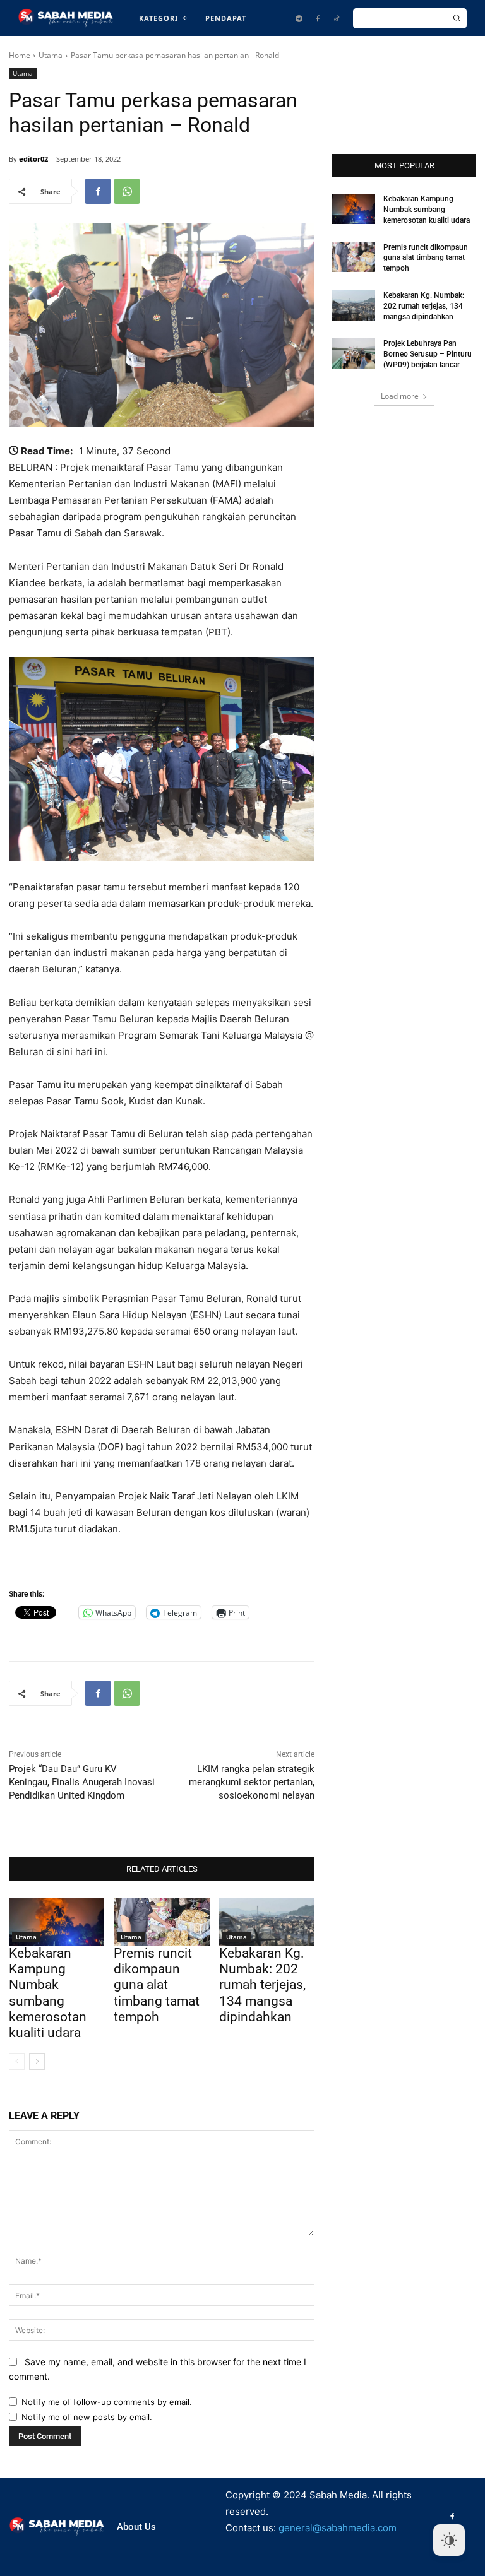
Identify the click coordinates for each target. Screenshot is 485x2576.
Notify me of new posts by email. (87, 2417)
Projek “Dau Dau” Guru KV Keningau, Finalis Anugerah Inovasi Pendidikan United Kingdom (82, 1782)
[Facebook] (318, 18)
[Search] (457, 18)
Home (20, 55)
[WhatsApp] (127, 191)
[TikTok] (337, 18)
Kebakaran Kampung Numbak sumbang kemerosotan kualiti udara (48, 1993)
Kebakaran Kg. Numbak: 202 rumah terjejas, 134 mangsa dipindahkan (262, 1985)
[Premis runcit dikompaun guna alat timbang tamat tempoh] (161, 1922)
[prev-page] (17, 2062)
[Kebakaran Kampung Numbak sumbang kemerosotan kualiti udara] (57, 1922)
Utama (51, 55)
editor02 (33, 159)
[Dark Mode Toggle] (449, 2540)
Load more (400, 396)
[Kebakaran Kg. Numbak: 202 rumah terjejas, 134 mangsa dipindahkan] (267, 1922)
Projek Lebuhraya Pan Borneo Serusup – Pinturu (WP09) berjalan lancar (428, 354)
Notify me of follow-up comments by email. (107, 2402)
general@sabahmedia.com (338, 2528)
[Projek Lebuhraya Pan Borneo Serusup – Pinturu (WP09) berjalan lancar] (354, 353)
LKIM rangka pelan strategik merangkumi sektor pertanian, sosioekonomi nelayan (252, 1782)
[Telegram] (299, 18)
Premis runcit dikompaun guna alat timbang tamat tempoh (157, 1985)
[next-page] (37, 2062)
